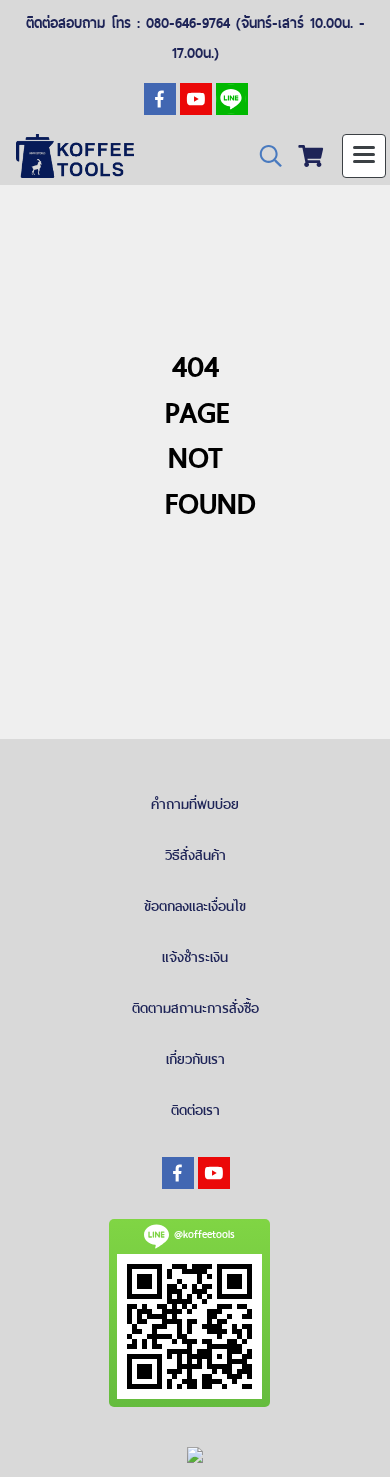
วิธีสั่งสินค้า (195, 855)
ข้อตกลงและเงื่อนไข (195, 906)
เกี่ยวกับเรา (195, 1059)
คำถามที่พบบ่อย (195, 804)
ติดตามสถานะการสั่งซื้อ (195, 1008)
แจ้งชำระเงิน (195, 957)
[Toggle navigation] (364, 156)
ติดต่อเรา (195, 1110)
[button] (264, 156)
